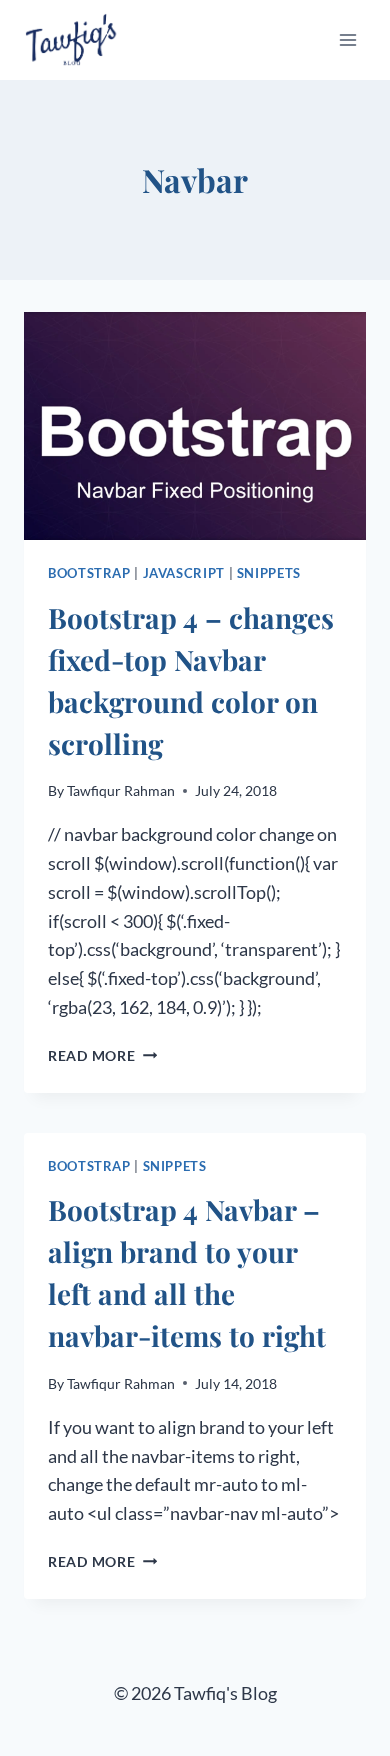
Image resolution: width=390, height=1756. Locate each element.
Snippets (269, 573)
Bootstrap (89, 573)
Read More (102, 1055)
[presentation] (195, 426)
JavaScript (184, 573)
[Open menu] (347, 39)
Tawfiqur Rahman (121, 790)
